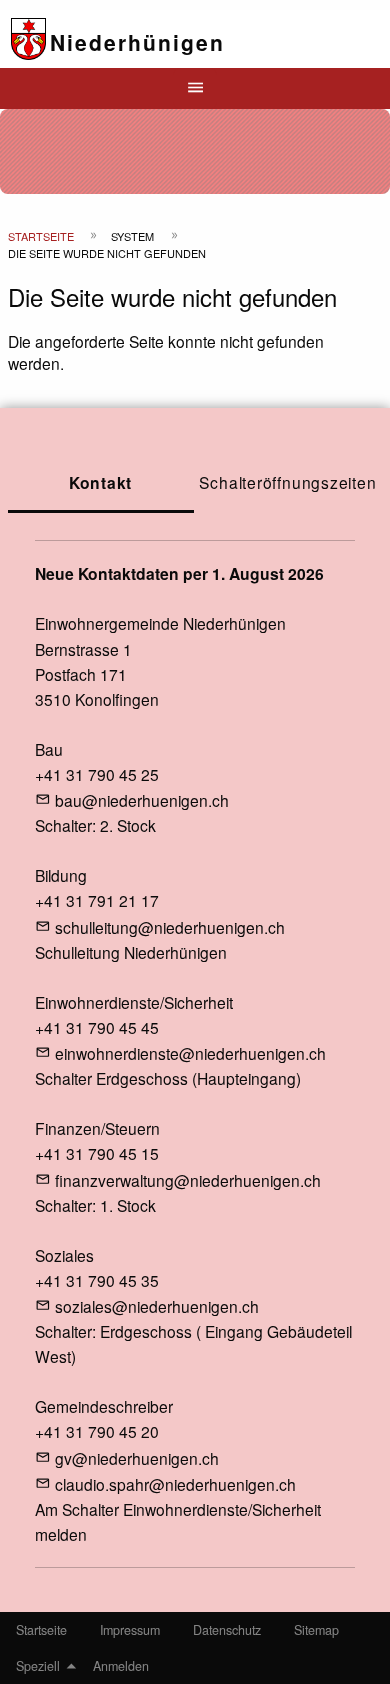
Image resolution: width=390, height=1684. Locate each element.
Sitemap (316, 1630)
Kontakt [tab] (101, 482)
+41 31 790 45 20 (97, 1431)
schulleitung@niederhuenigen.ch (170, 927)
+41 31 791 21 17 (97, 900)
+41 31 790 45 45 (97, 1027)
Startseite (41, 236)
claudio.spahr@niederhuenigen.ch (175, 1484)
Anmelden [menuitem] (121, 1666)
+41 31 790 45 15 (97, 1153)
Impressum (130, 1630)
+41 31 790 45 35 (97, 1280)
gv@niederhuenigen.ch (137, 1458)
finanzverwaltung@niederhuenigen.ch (188, 1180)
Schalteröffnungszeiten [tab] (287, 482)
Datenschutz (227, 1630)
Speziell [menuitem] (38, 1666)
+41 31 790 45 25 (97, 774)
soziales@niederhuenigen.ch (157, 1306)
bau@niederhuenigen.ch (142, 800)
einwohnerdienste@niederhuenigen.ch (190, 1053)
